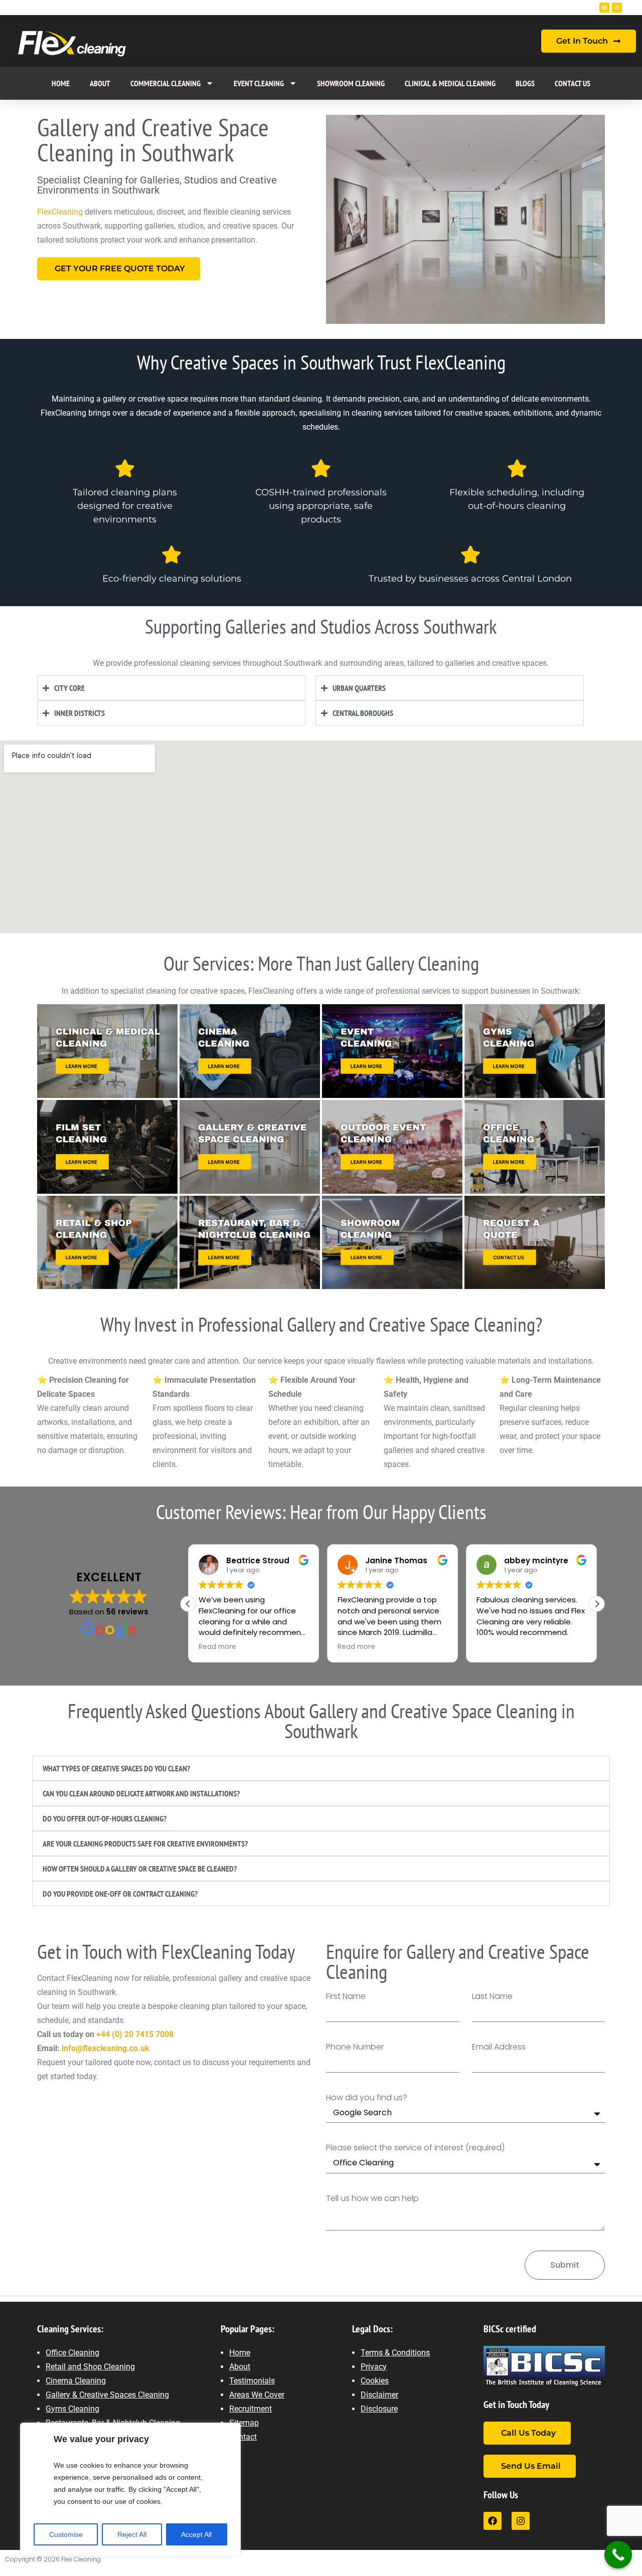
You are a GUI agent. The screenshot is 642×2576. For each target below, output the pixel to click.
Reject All (132, 2534)
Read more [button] (217, 1647)
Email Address (499, 2047)
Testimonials (252, 2381)
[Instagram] (617, 8)
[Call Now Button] (618, 2555)
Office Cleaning (72, 2353)
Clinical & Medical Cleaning (450, 83)
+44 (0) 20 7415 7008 (135, 2034)
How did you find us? (367, 2098)
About (100, 83)
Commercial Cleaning (166, 83)
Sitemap (244, 2423)
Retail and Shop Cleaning (90, 2367)
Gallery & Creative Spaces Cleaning (107, 2395)
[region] (130, 2489)
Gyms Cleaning (72, 2409)
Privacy (374, 2367)
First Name (346, 1997)
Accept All (196, 2534)
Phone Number (355, 2047)
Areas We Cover (257, 2395)
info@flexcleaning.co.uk (106, 2048)
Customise (66, 2534)
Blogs (525, 83)
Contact (243, 2437)
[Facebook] (604, 8)
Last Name (492, 1997)
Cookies (375, 2381)
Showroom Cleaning (351, 83)
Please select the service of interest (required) (415, 2148)
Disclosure (379, 2409)
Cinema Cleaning (76, 2381)
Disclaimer (379, 2395)
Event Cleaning (259, 83)
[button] (597, 1604)
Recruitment (251, 2409)
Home (61, 83)
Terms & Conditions (395, 2353)
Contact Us (573, 83)
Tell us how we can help (372, 2199)
